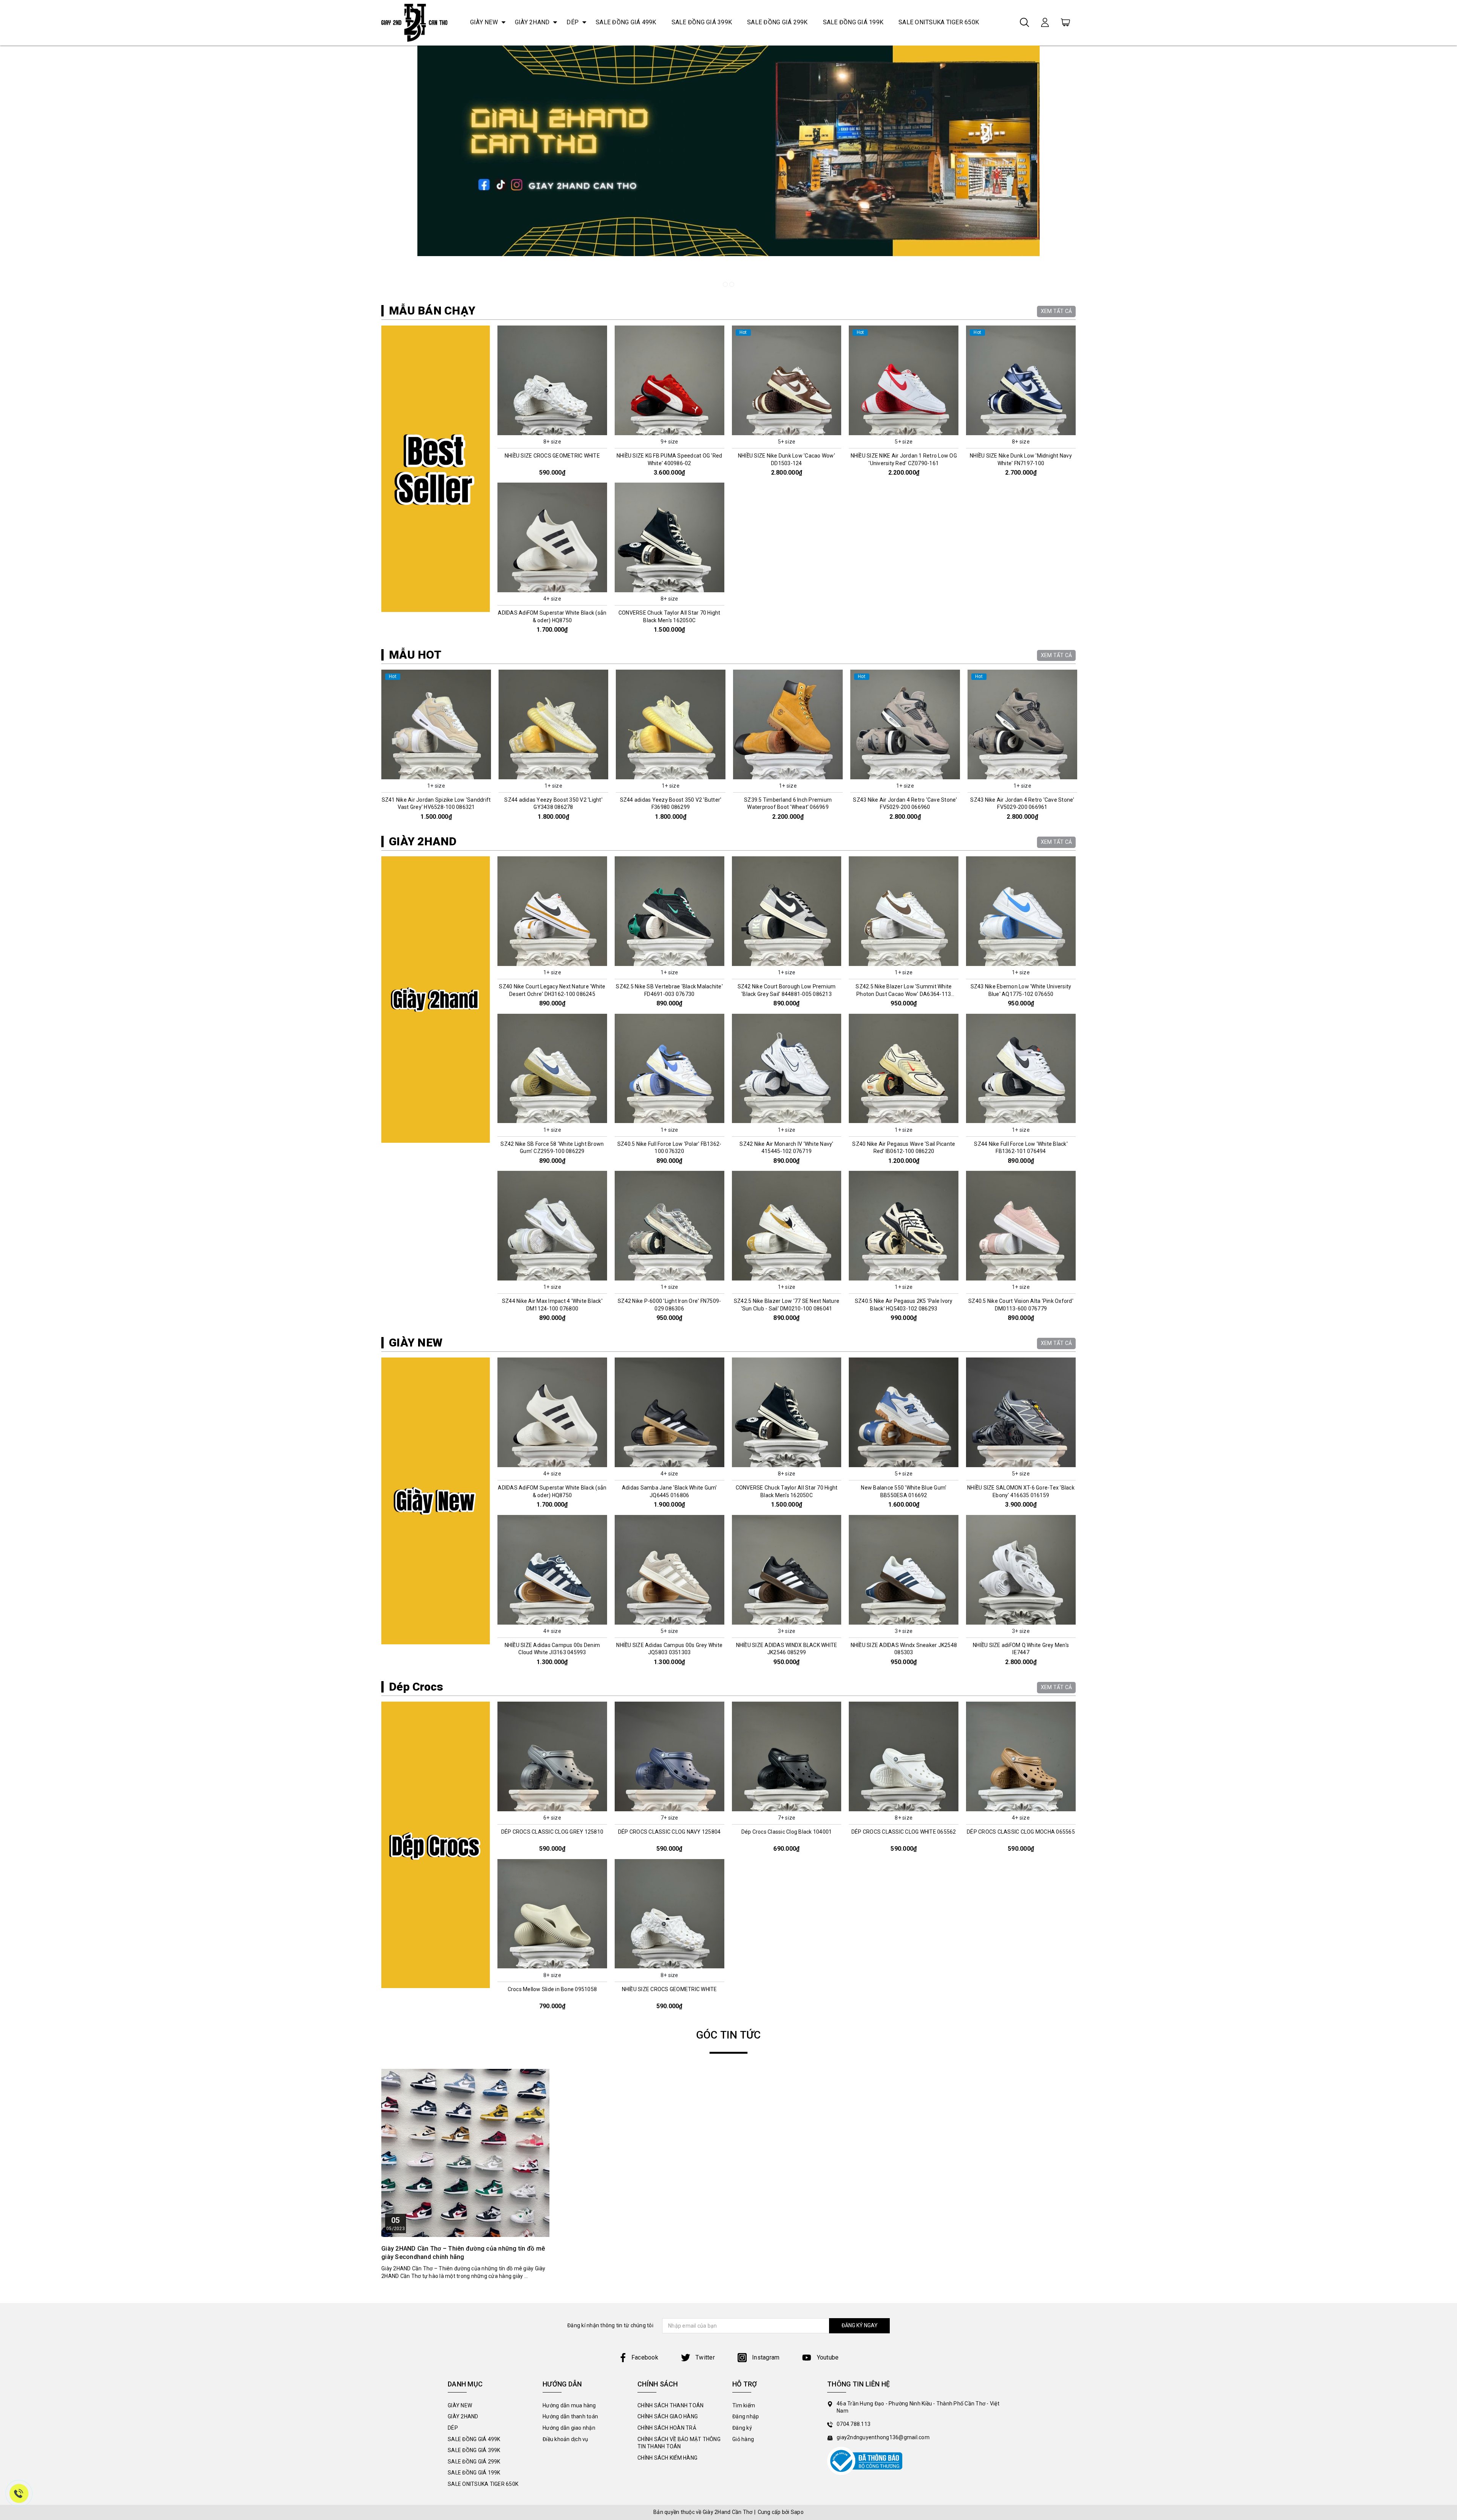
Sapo (797, 2512)
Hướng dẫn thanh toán (570, 2416)
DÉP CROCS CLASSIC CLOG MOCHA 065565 (1021, 1832)
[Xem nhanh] (552, 380)
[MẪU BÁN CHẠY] (436, 469)
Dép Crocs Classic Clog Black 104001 (787, 1832)
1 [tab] (725, 284)
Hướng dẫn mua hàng (569, 2405)
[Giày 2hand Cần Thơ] (414, 23)
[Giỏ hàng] (1065, 22)
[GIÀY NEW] (436, 1501)
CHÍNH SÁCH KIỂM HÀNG (667, 2458)
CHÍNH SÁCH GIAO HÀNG (668, 2416)
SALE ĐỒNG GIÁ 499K (626, 22)
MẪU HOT (415, 655)
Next (1079, 748)
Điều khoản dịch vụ (566, 2439)
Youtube (827, 2357)
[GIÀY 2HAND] (436, 1000)
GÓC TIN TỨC (729, 2035)
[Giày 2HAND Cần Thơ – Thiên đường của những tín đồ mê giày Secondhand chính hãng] (465, 2153)
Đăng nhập (746, 2416)
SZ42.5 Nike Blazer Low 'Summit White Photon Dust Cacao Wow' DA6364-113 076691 (904, 994)
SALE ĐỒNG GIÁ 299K (777, 22)
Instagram (765, 2357)
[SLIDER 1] (728, 169)
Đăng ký (742, 2428)
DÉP (573, 22)
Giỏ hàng (743, 2439)
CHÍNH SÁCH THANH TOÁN (670, 2405)
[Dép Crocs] (436, 1845)
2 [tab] (732, 284)
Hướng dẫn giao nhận (569, 2428)
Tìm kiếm (744, 2405)
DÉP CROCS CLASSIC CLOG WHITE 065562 (904, 1832)
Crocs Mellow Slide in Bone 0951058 (552, 1989)
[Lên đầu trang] (1446, 1758)
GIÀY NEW (484, 22)
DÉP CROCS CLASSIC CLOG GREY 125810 (552, 1832)
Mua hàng (436, 773)
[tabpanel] (728, 169)
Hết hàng (552, 1117)
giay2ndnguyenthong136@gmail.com (883, 2437)
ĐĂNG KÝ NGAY (860, 2325)
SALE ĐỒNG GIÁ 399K (702, 22)
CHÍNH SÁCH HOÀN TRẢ (667, 2428)
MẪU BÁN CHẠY (432, 311)
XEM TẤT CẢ (1057, 311)
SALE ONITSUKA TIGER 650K (939, 22)
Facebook (645, 2357)
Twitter (704, 2357)
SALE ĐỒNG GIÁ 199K (853, 22)
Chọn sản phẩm (552, 429)
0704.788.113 (854, 2424)
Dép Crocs (416, 1687)
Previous (378, 748)
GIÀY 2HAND (532, 22)
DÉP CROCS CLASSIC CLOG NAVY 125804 (669, 1832)
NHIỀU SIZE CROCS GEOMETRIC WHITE (552, 456)
